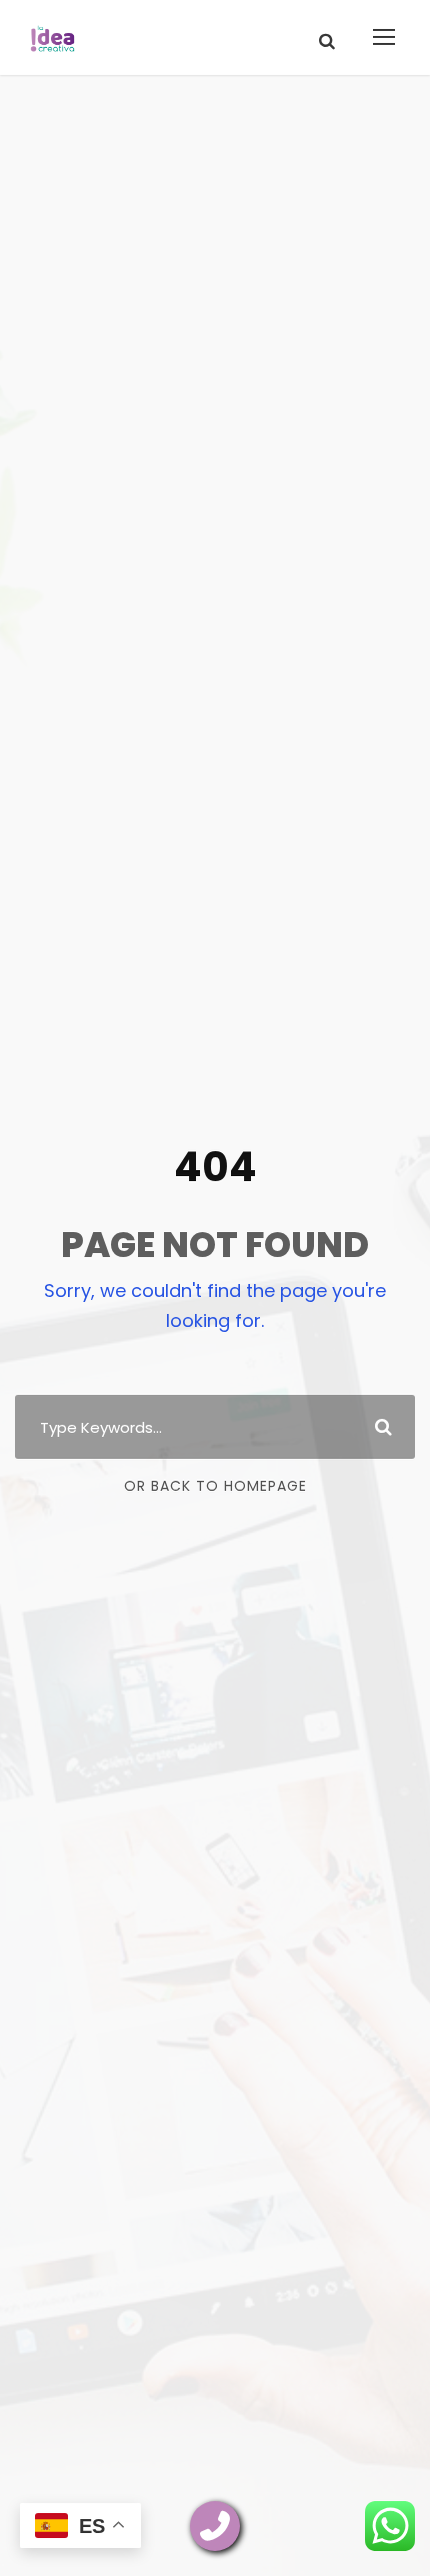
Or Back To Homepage (215, 1486)
